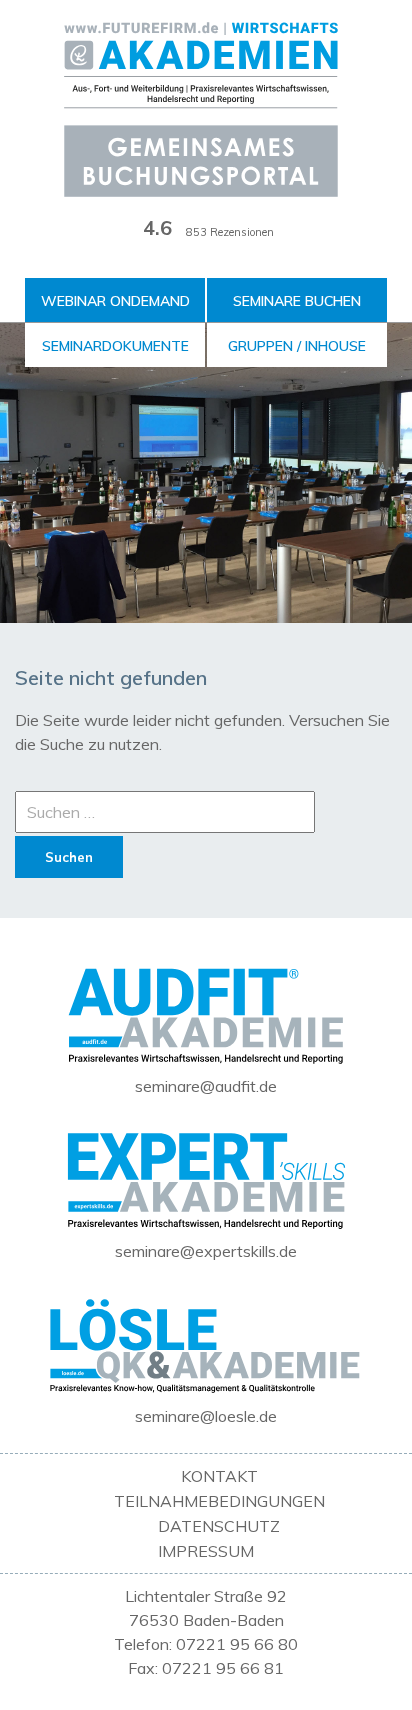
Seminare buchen (297, 301)
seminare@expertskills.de (206, 1251)
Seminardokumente (115, 346)
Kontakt (219, 1476)
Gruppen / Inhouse (297, 346)
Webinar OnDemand (115, 301)
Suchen (69, 857)
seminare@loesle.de (206, 1416)
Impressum (206, 1551)
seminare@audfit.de (206, 1086)
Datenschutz (219, 1526)
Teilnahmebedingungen (219, 1501)
